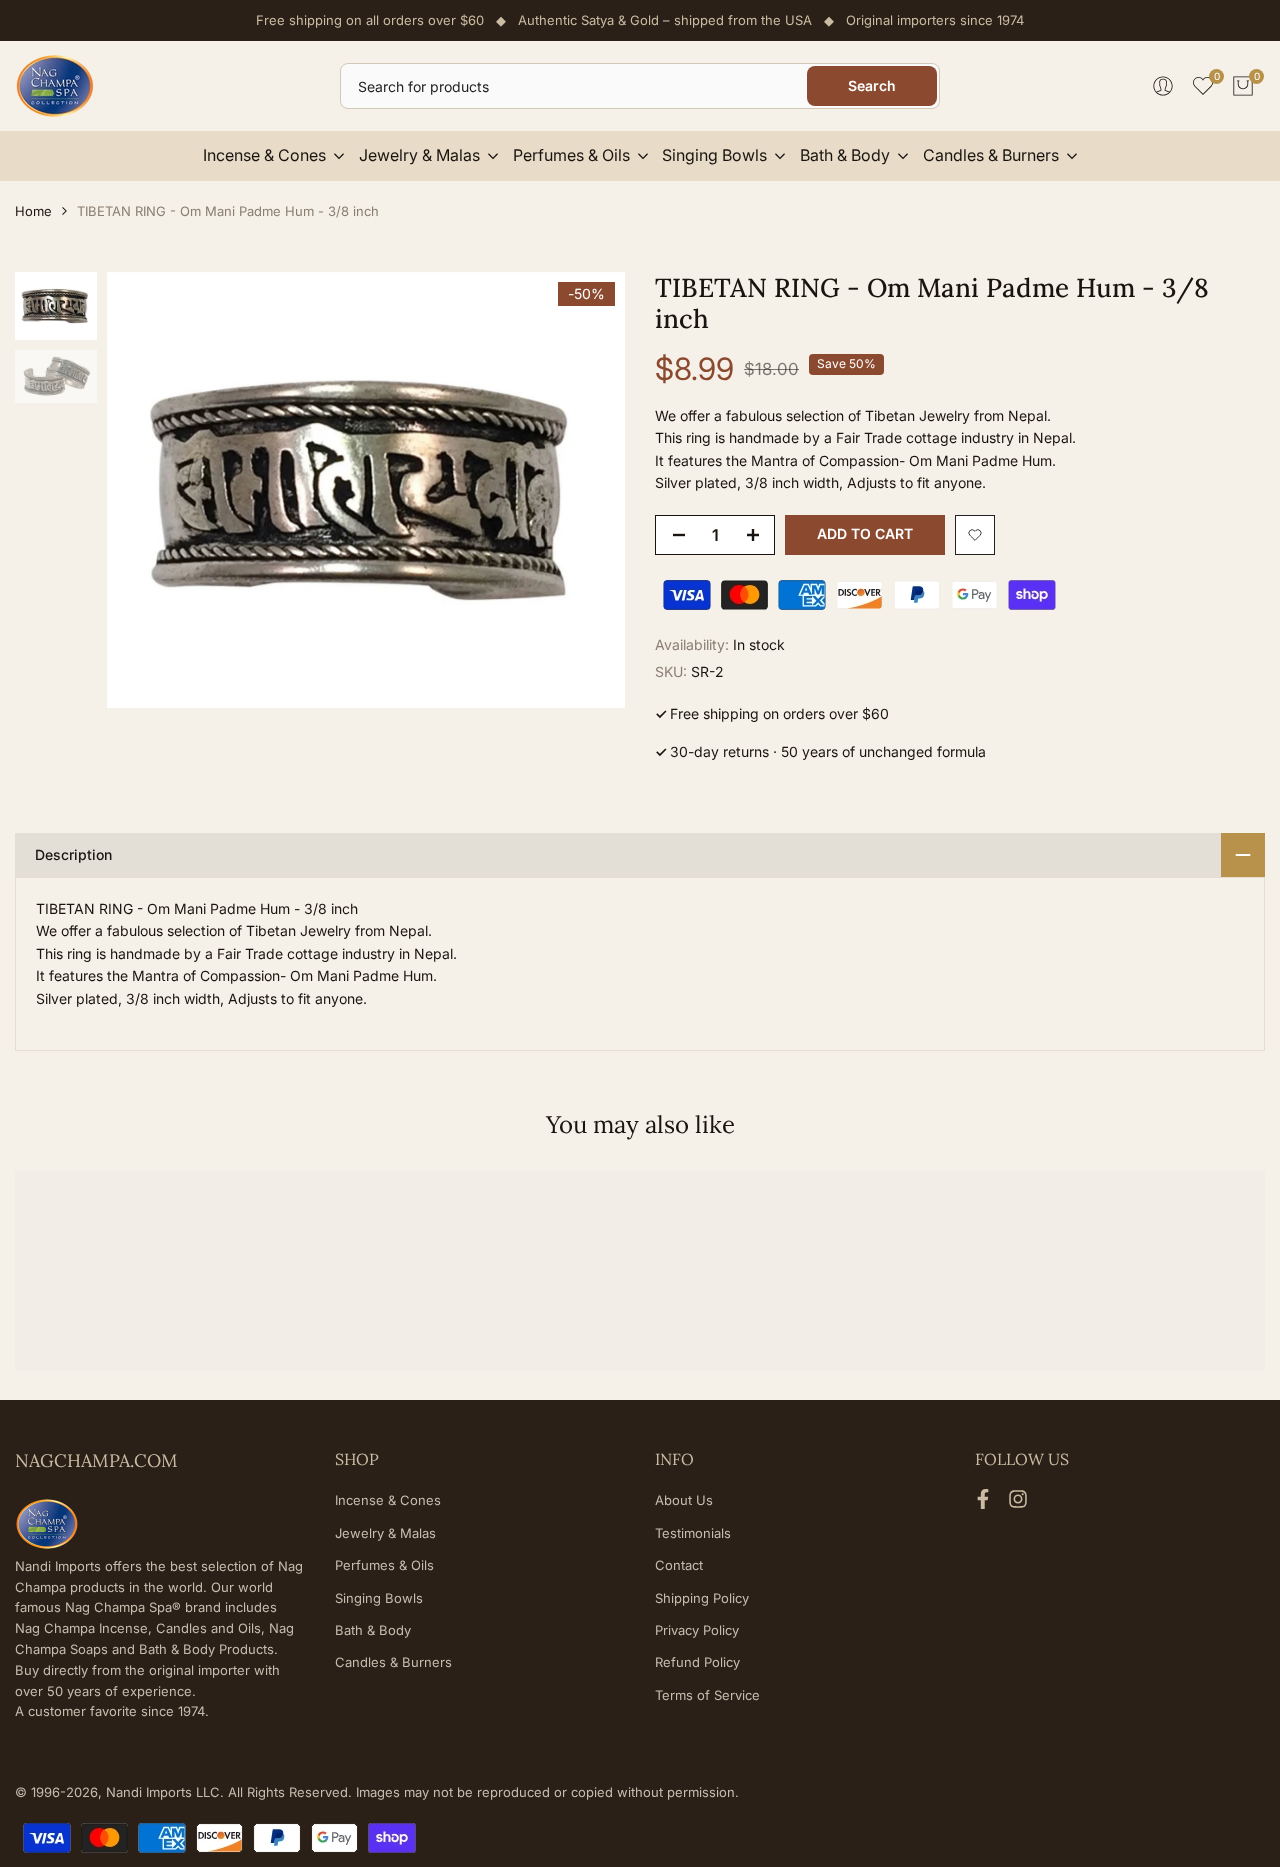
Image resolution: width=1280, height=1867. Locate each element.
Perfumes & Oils (384, 1565)
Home (33, 211)
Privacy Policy (697, 1630)
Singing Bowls (379, 1598)
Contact (679, 1565)
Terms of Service (707, 1695)
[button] (975, 535)
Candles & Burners (393, 1662)
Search (872, 85)
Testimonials (693, 1533)
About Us (684, 1500)
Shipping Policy (702, 1598)
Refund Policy (697, 1662)
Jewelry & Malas (385, 1533)
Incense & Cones (388, 1500)
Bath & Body (373, 1630)
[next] (585, 490)
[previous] (147, 490)
